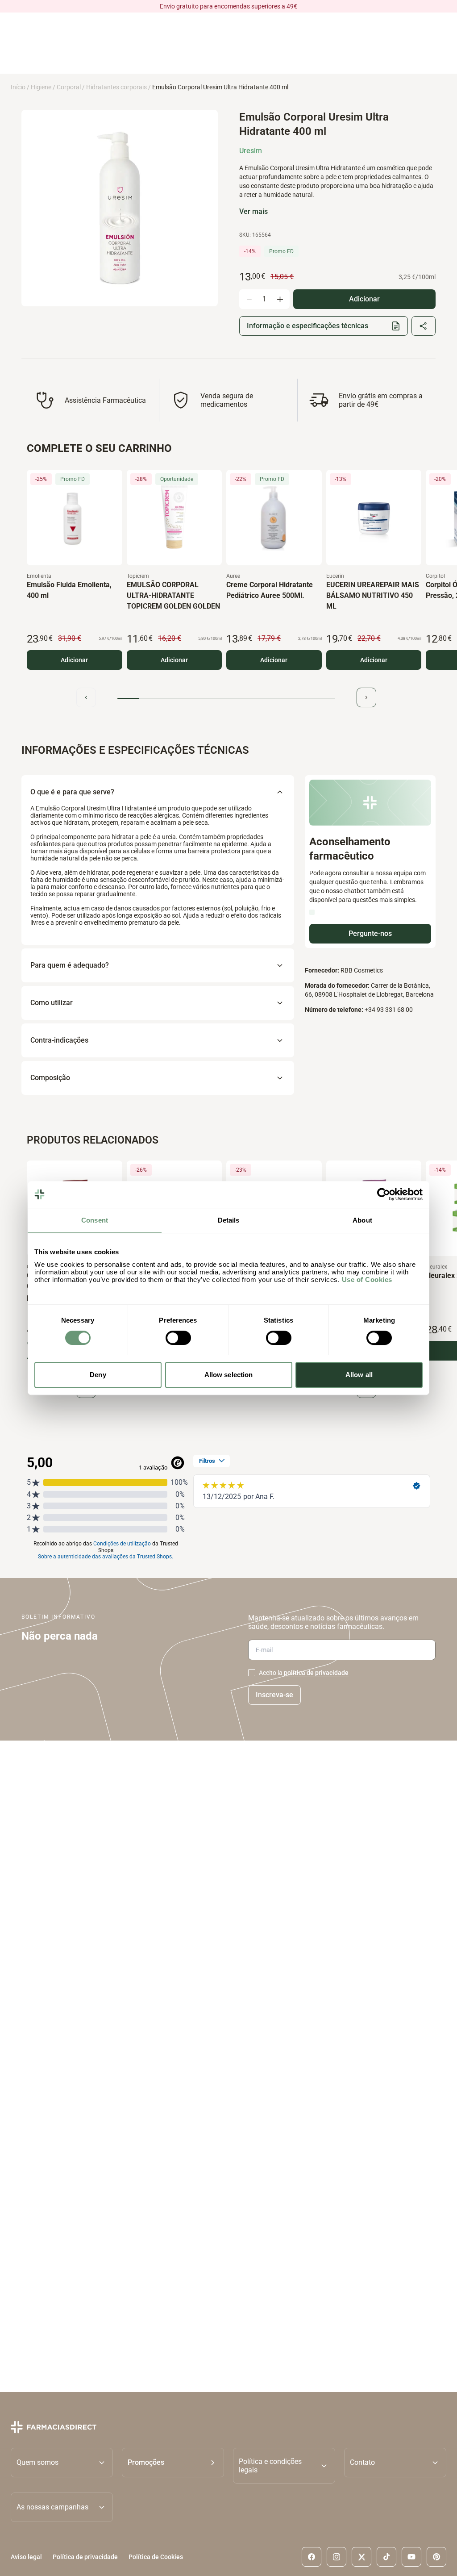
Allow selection (229, 1375)
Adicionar (74, 660)
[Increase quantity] (280, 299)
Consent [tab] (95, 1220)
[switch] (178, 1338)
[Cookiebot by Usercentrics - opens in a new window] (384, 1194)
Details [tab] (229, 1220)
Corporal (69, 87)
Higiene (41, 87)
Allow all (359, 1375)
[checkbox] (252, 1673)
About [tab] (362, 1220)
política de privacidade (316, 1673)
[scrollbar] (226, 699)
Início (18, 87)
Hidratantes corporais (116, 87)
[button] (173, 2466)
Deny (98, 1375)
